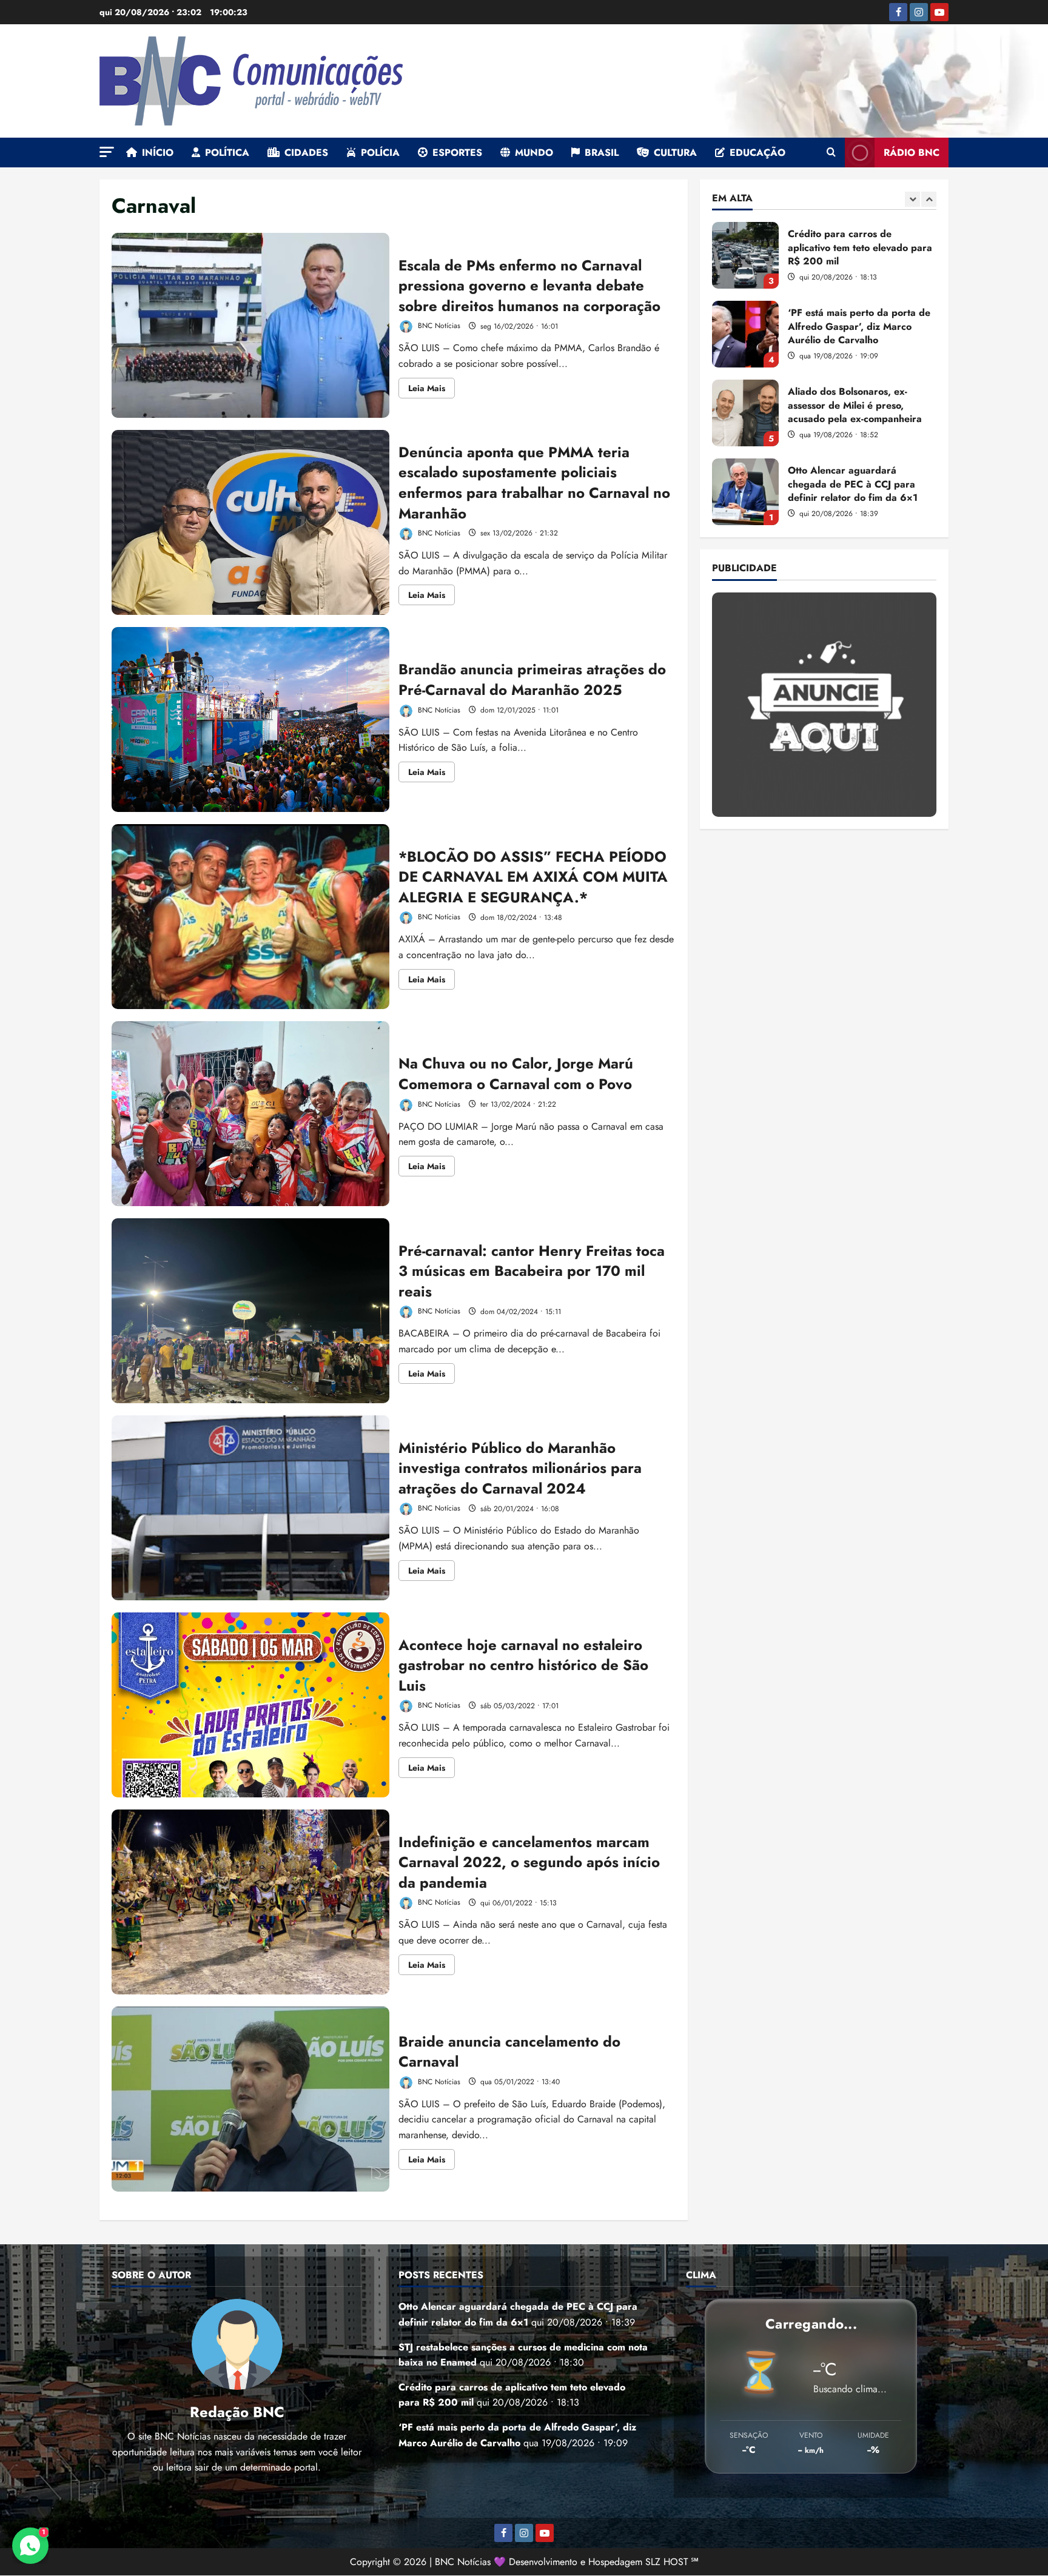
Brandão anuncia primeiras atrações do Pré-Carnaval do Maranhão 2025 (250, 719)
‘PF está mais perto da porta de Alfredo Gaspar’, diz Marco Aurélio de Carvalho (745, 255)
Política (227, 153)
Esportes (457, 153)
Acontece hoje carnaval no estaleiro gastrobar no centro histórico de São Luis (250, 1705)
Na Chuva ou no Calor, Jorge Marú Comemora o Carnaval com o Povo (250, 1114)
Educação (757, 153)
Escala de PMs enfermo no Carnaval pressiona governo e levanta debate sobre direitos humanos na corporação (250, 325)
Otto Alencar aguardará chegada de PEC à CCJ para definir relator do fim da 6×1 (745, 413)
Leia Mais (432, 390)
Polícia (380, 153)
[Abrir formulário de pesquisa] (831, 153)
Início (158, 153)
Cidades (306, 153)
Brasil (602, 153)
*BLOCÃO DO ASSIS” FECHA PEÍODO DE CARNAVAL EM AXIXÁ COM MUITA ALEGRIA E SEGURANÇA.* (250, 917)
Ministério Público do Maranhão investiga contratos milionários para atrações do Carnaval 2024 (250, 1508)
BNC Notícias (438, 326)
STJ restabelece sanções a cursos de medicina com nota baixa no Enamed (745, 492)
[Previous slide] (912, 199)
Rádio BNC (912, 153)
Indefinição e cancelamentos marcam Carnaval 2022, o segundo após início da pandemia (250, 1902)
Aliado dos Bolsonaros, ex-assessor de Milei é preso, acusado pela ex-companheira (745, 334)
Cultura (675, 153)
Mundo (534, 153)
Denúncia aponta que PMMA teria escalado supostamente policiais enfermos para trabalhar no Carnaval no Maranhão (250, 522)
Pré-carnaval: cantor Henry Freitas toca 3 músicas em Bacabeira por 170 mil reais (250, 1311)
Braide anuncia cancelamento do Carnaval (250, 2099)
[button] (107, 152)
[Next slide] (929, 199)
